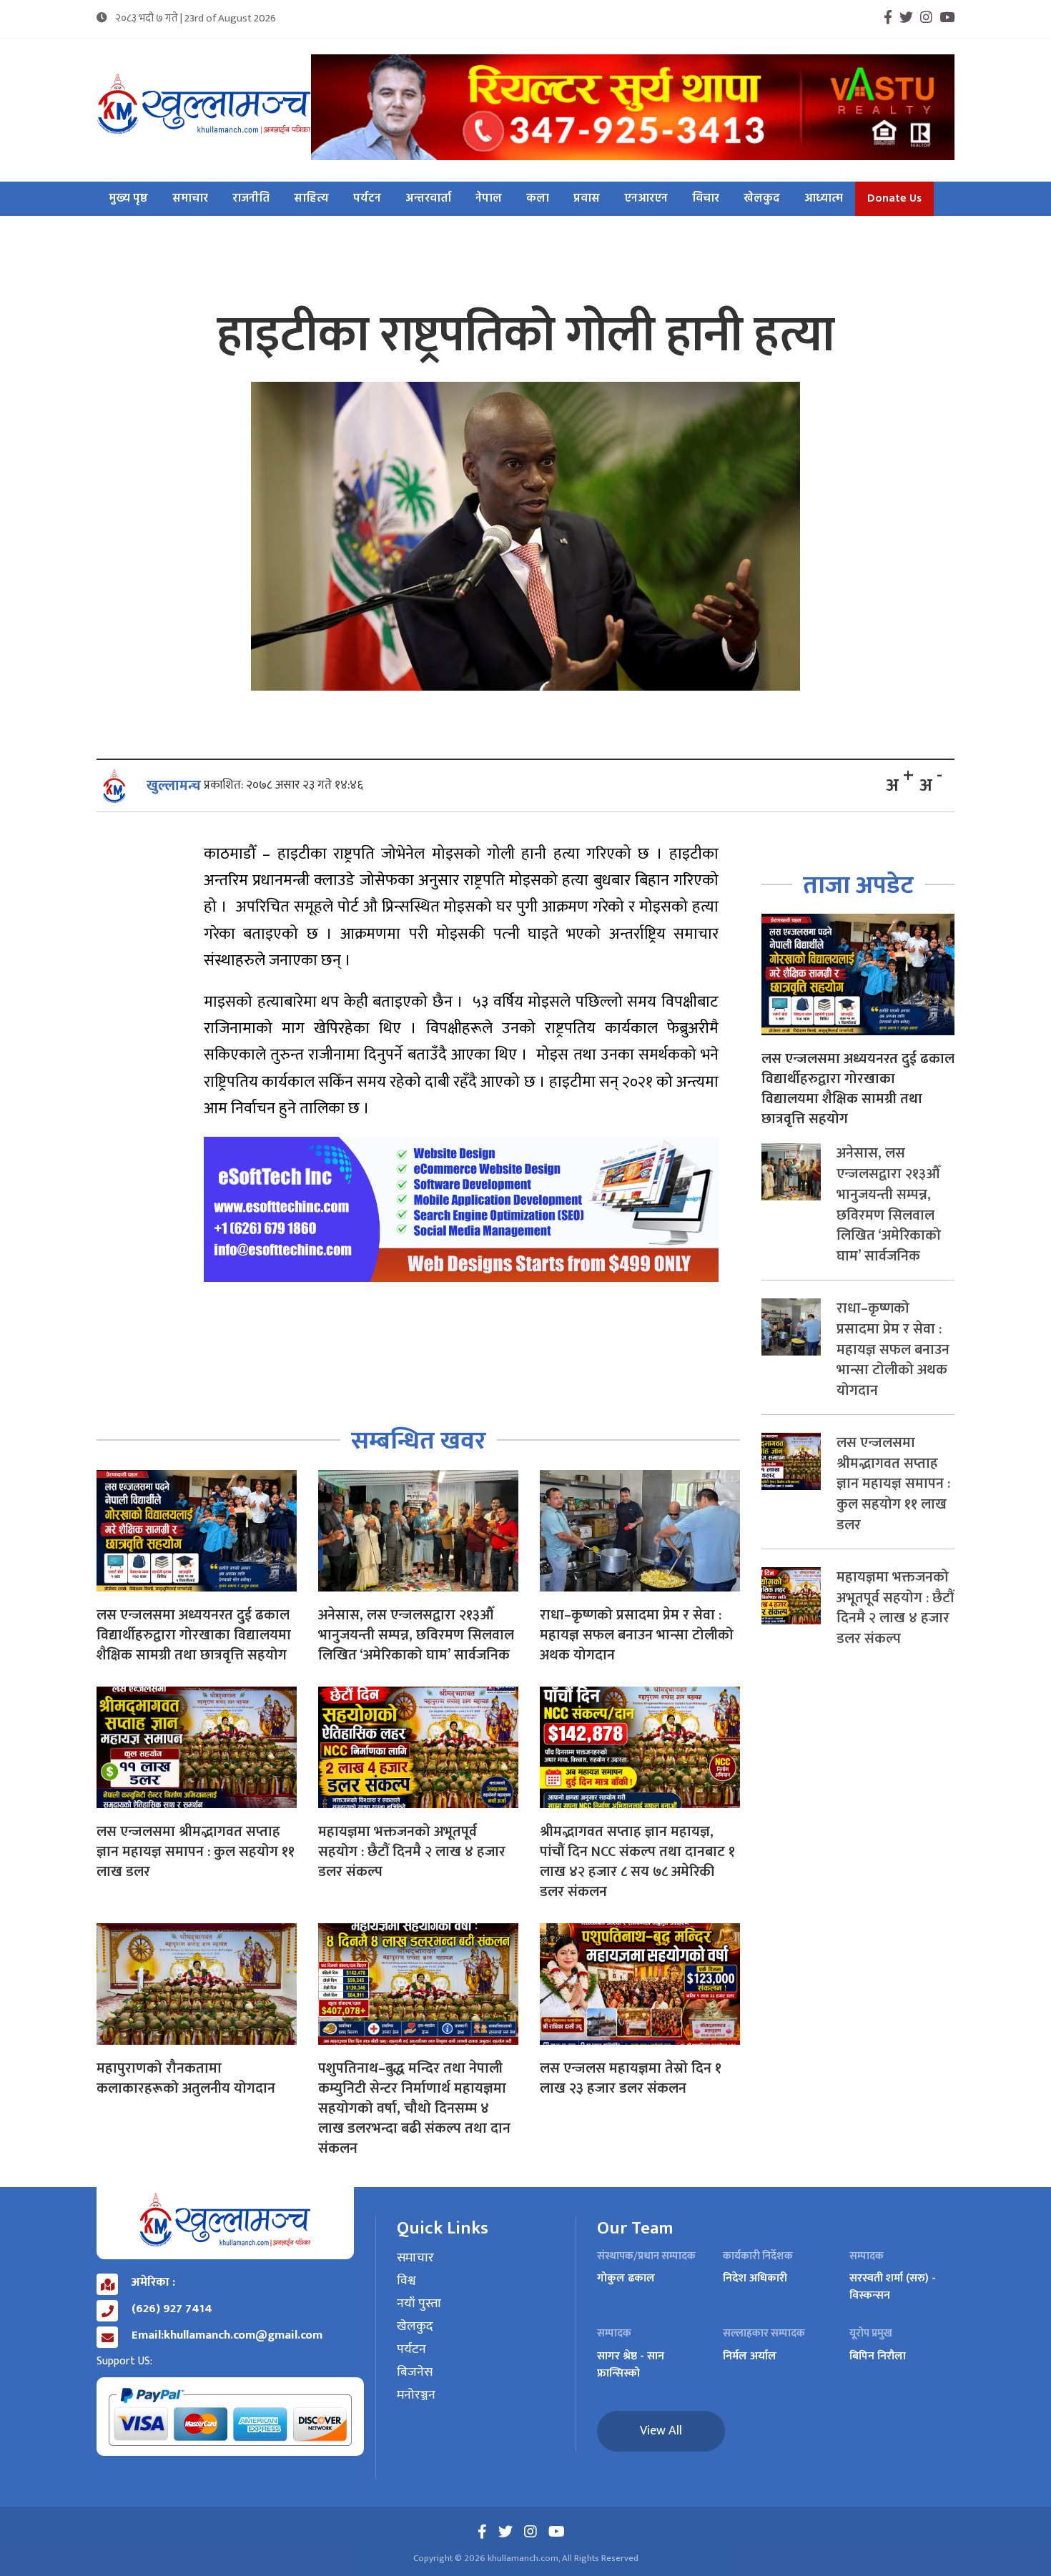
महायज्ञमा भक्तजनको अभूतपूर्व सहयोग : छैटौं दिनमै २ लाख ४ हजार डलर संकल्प (412, 1852)
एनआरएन (646, 199)
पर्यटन (367, 199)
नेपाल (489, 199)
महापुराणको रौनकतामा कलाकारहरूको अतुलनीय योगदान (186, 2078)
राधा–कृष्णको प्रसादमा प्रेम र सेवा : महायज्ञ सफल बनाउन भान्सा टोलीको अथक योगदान (637, 1635)
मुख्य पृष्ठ (128, 199)
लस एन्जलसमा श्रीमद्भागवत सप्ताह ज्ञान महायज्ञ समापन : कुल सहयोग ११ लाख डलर (196, 1852)
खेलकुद (762, 199)
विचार (706, 199)
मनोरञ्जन (416, 2396)
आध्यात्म (824, 199)
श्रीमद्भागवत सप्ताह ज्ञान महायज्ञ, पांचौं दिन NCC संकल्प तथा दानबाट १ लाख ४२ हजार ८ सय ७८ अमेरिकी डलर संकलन (637, 1862)
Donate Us (894, 199)
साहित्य (311, 199)
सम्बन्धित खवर (419, 1441)
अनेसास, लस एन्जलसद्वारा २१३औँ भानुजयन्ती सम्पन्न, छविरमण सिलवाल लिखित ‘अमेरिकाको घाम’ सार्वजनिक (416, 1635)
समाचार (190, 199)
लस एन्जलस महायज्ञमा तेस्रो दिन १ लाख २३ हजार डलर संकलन (631, 2078)
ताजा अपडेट (858, 885)
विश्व (406, 2281)
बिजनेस (415, 2373)
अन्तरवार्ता (428, 199)
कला (538, 199)
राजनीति (251, 199)
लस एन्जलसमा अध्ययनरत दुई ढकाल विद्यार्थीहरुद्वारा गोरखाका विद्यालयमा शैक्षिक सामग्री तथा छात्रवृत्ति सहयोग (194, 1635)
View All (661, 2431)
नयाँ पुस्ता (419, 2304)
